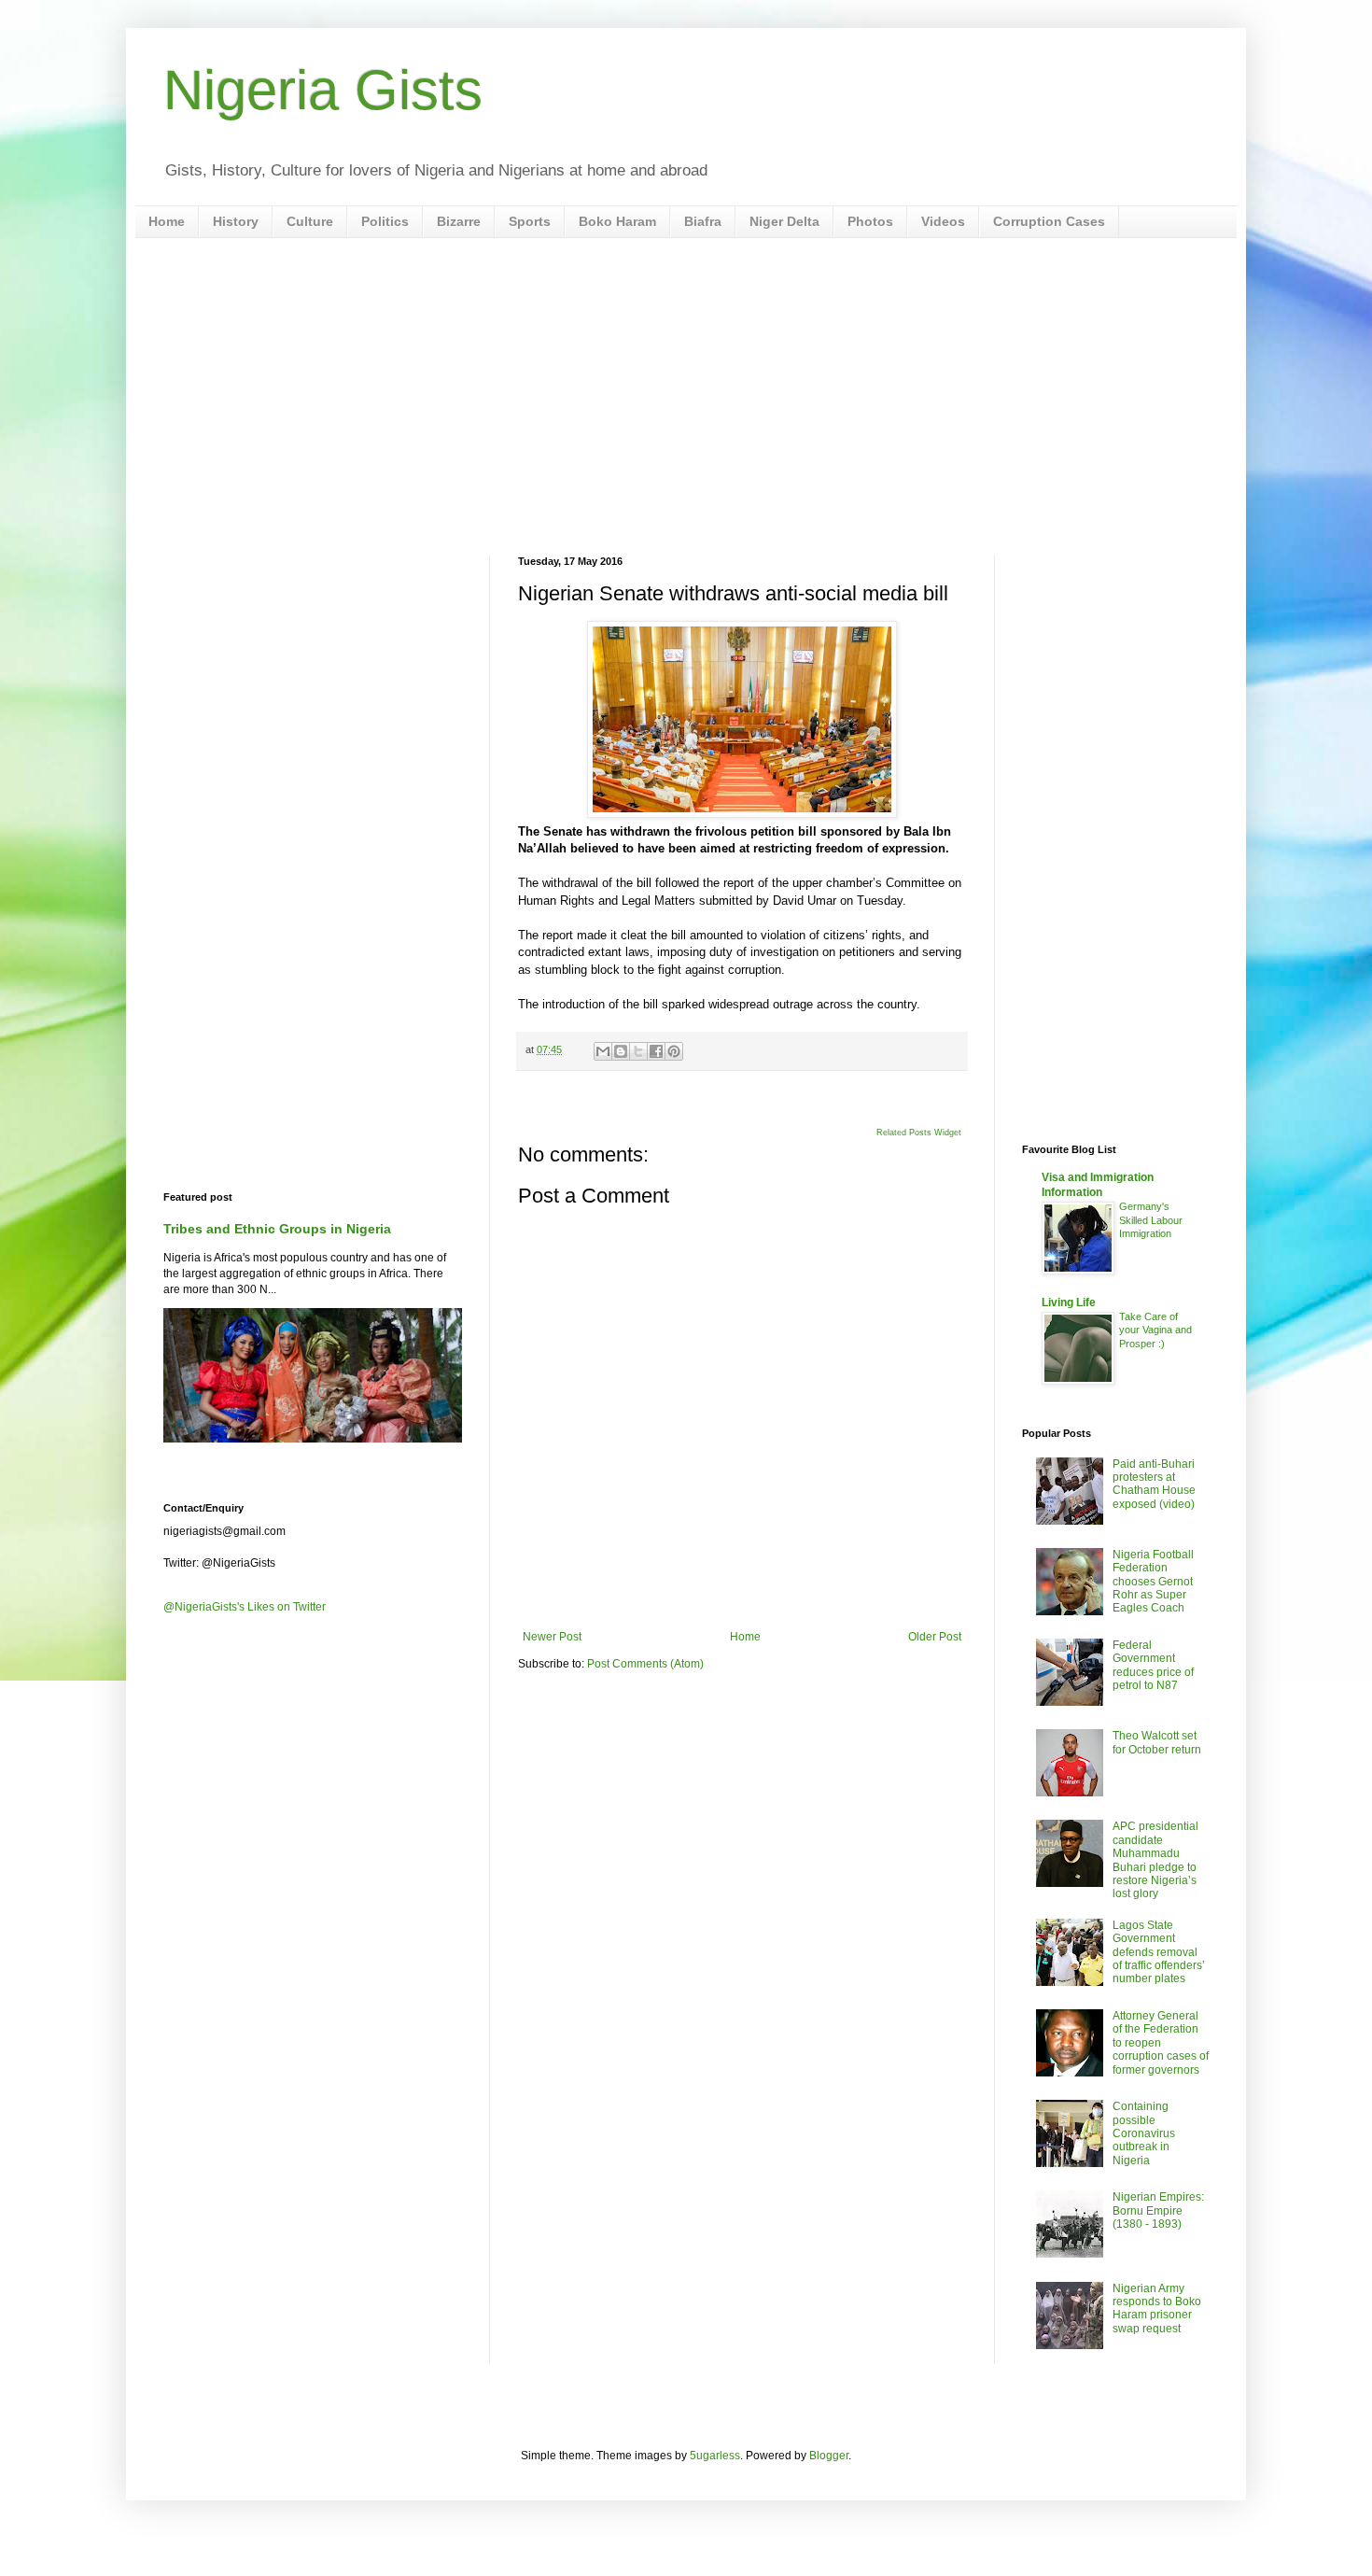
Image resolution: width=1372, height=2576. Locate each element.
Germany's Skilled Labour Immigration (1151, 1220)
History (236, 221)
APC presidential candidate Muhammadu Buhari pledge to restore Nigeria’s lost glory (1155, 1860)
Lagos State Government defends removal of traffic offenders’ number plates (1159, 1952)
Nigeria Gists (323, 90)
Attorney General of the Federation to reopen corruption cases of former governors (1161, 2043)
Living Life (1069, 1302)
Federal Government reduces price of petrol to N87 (1153, 1665)
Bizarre (459, 221)
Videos (943, 221)
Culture (310, 221)
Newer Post (552, 1637)
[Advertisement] (686, 397)
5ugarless (715, 2456)
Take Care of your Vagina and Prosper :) (1155, 1330)
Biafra (703, 221)
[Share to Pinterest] (674, 1051)
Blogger (829, 2456)
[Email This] (603, 1051)
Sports (530, 221)
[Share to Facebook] (656, 1051)
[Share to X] (638, 1051)
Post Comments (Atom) (645, 1664)
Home (167, 221)
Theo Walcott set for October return (1157, 1742)
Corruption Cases (1049, 221)
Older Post (935, 1637)
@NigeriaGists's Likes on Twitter (245, 1607)
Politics (385, 221)
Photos (870, 221)
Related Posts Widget (919, 1133)
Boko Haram (617, 221)
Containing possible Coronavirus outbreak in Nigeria (1144, 2133)
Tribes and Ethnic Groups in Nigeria (277, 1229)
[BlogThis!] (621, 1051)
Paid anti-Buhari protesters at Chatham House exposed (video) (1154, 1484)
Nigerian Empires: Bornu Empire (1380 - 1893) (1158, 2210)
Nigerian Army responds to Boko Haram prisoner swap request (1157, 2309)
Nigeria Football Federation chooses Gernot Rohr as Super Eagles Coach (1153, 1582)
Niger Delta (784, 221)
